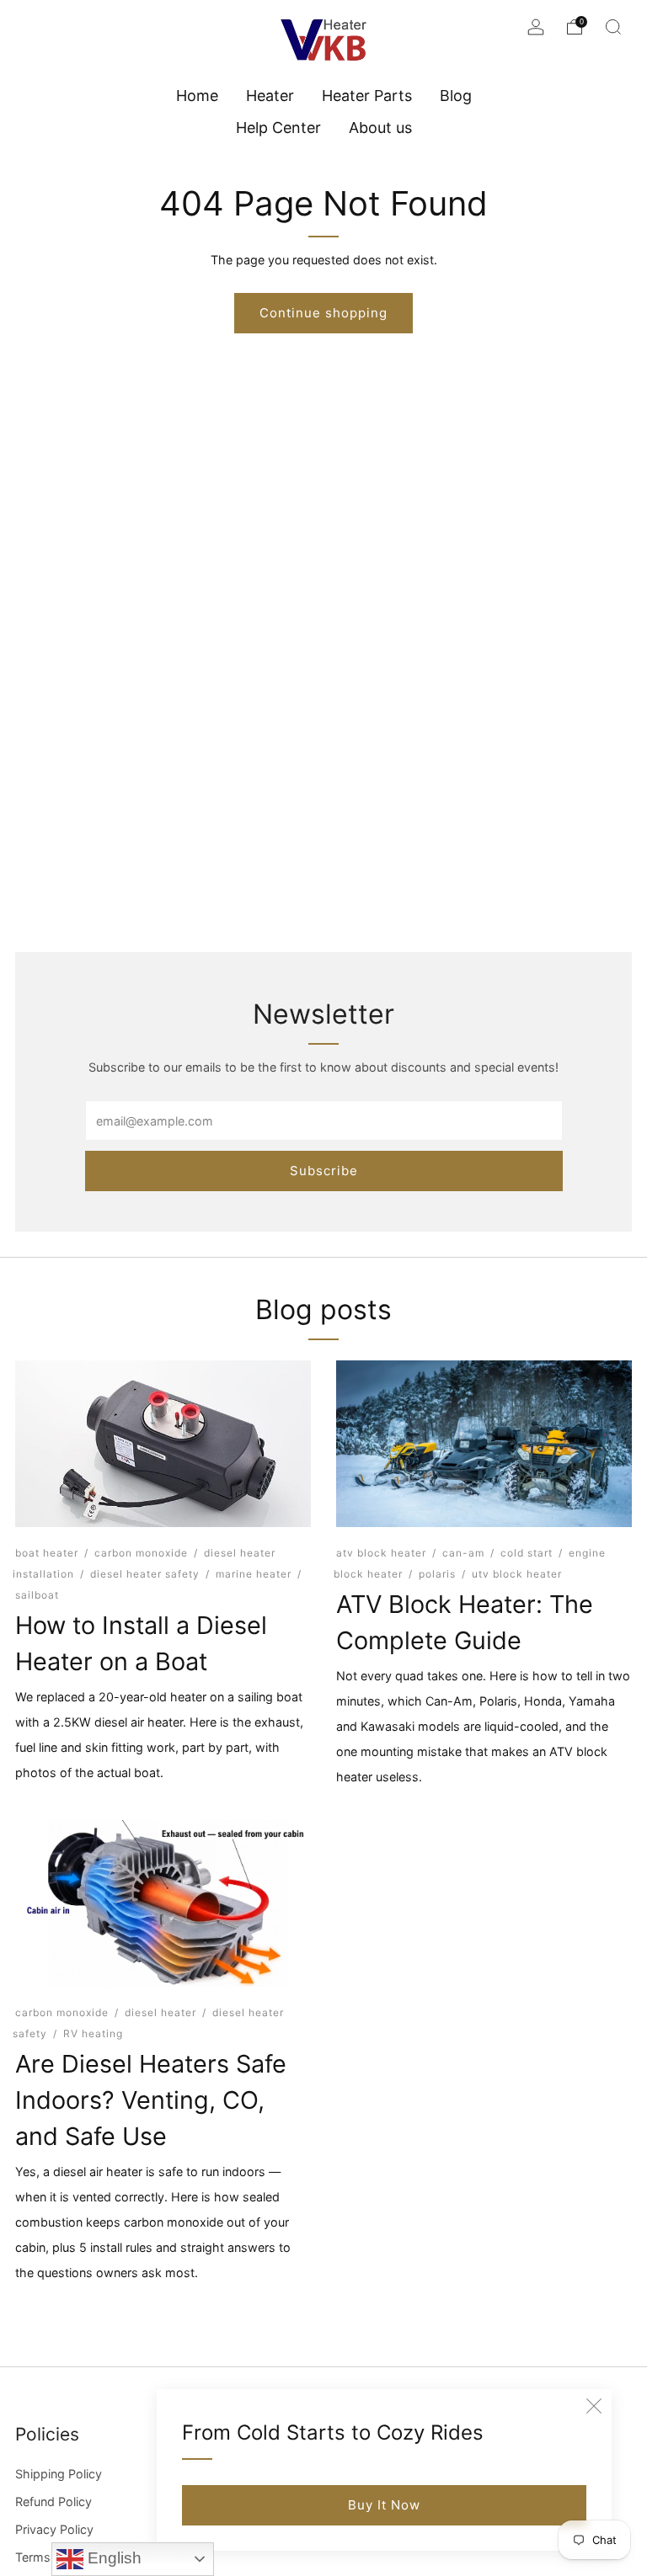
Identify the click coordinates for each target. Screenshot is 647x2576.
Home (197, 96)
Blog (456, 96)
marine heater (254, 1574)
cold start (527, 1553)
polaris (437, 1574)
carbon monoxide (141, 1553)
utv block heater (517, 1574)
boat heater (47, 1553)
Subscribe (324, 1171)
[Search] (613, 27)
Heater (270, 96)
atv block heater (381, 1553)
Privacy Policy (54, 2529)
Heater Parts (367, 96)
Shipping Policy (59, 2474)
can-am (463, 1553)
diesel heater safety (145, 1574)
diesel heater (160, 2012)
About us (380, 128)
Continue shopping (323, 313)
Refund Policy (53, 2501)
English (112, 2558)
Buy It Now (384, 2505)
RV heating (93, 2033)
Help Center (278, 128)
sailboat (37, 1595)
